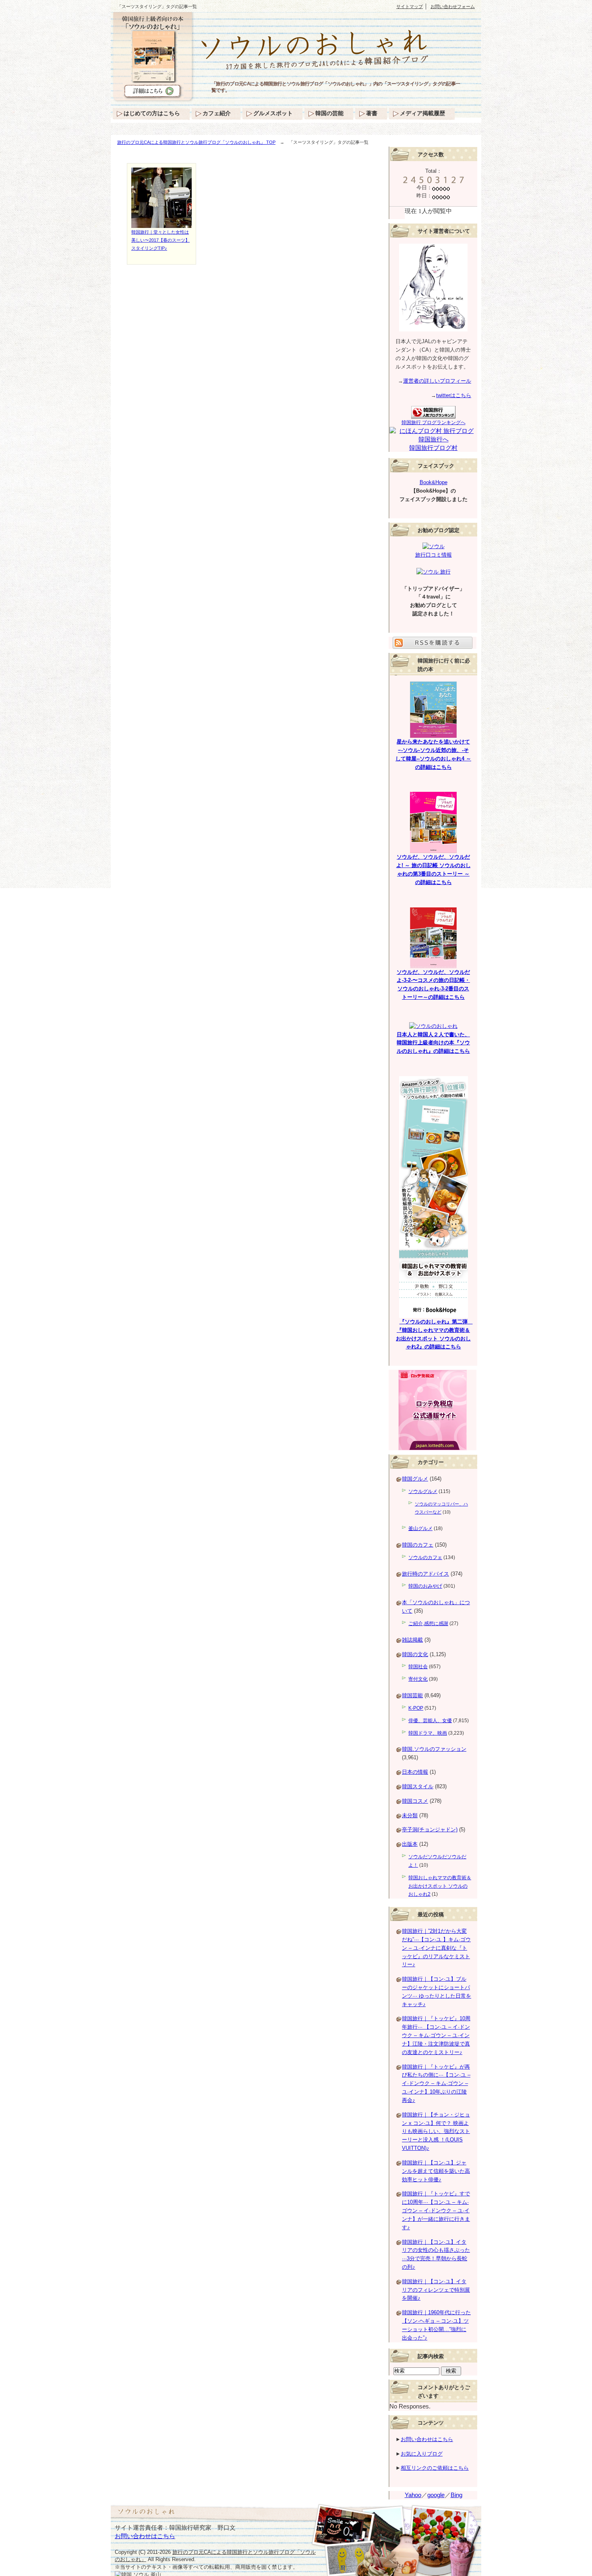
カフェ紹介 (217, 113)
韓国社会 (418, 1667)
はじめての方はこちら (152, 113)
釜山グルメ (420, 1528)
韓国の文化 (415, 1654)
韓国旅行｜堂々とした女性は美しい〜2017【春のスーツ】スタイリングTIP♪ (160, 240)
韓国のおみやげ (425, 1586)
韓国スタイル (418, 1786)
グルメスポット (273, 113)
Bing (456, 2495)
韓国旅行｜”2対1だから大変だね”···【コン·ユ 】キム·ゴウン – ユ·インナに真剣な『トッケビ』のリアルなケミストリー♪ (436, 1948)
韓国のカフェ (418, 1545)
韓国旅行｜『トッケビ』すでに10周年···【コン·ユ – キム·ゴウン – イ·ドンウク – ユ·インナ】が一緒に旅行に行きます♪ (436, 2210)
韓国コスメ (415, 1801)
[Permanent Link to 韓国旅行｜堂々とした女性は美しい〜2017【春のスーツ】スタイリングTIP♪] (161, 224)
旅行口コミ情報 (434, 555)
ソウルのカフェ (425, 1557)
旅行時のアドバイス (425, 1574)
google (436, 2495)
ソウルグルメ (423, 1491)
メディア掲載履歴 (422, 113)
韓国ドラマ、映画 (428, 1733)
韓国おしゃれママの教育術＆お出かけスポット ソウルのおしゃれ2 (440, 1886)
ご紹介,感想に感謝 (428, 1623)
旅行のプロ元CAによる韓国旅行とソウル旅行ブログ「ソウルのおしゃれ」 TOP (196, 142)
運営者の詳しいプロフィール (437, 381)
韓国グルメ (415, 1479)
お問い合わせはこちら (427, 2439)
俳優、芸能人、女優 (430, 1721)
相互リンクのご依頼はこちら (435, 2468)
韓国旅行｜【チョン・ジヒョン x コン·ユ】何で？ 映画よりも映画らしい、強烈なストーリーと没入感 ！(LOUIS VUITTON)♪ (436, 2131)
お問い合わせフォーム (453, 6)
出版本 (410, 1844)
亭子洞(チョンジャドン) (430, 1829)
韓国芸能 (412, 1695)
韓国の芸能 (329, 113)
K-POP (416, 1708)
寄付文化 (418, 1679)
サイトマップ (410, 6)
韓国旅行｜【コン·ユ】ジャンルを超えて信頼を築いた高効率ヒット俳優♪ (436, 2171)
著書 (372, 113)
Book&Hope (434, 482)
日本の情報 (415, 1772)
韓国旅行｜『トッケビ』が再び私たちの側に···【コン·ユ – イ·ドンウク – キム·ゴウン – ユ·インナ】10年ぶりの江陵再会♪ (436, 2083)
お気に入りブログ (422, 2454)
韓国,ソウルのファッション (434, 1749)
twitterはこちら (454, 395)
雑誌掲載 (412, 1640)
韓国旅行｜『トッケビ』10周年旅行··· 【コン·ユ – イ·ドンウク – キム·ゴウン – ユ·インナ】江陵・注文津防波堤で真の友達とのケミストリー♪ (436, 2035)
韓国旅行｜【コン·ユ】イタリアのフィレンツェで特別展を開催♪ (436, 2290)
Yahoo (413, 2495)
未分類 (410, 1815)
